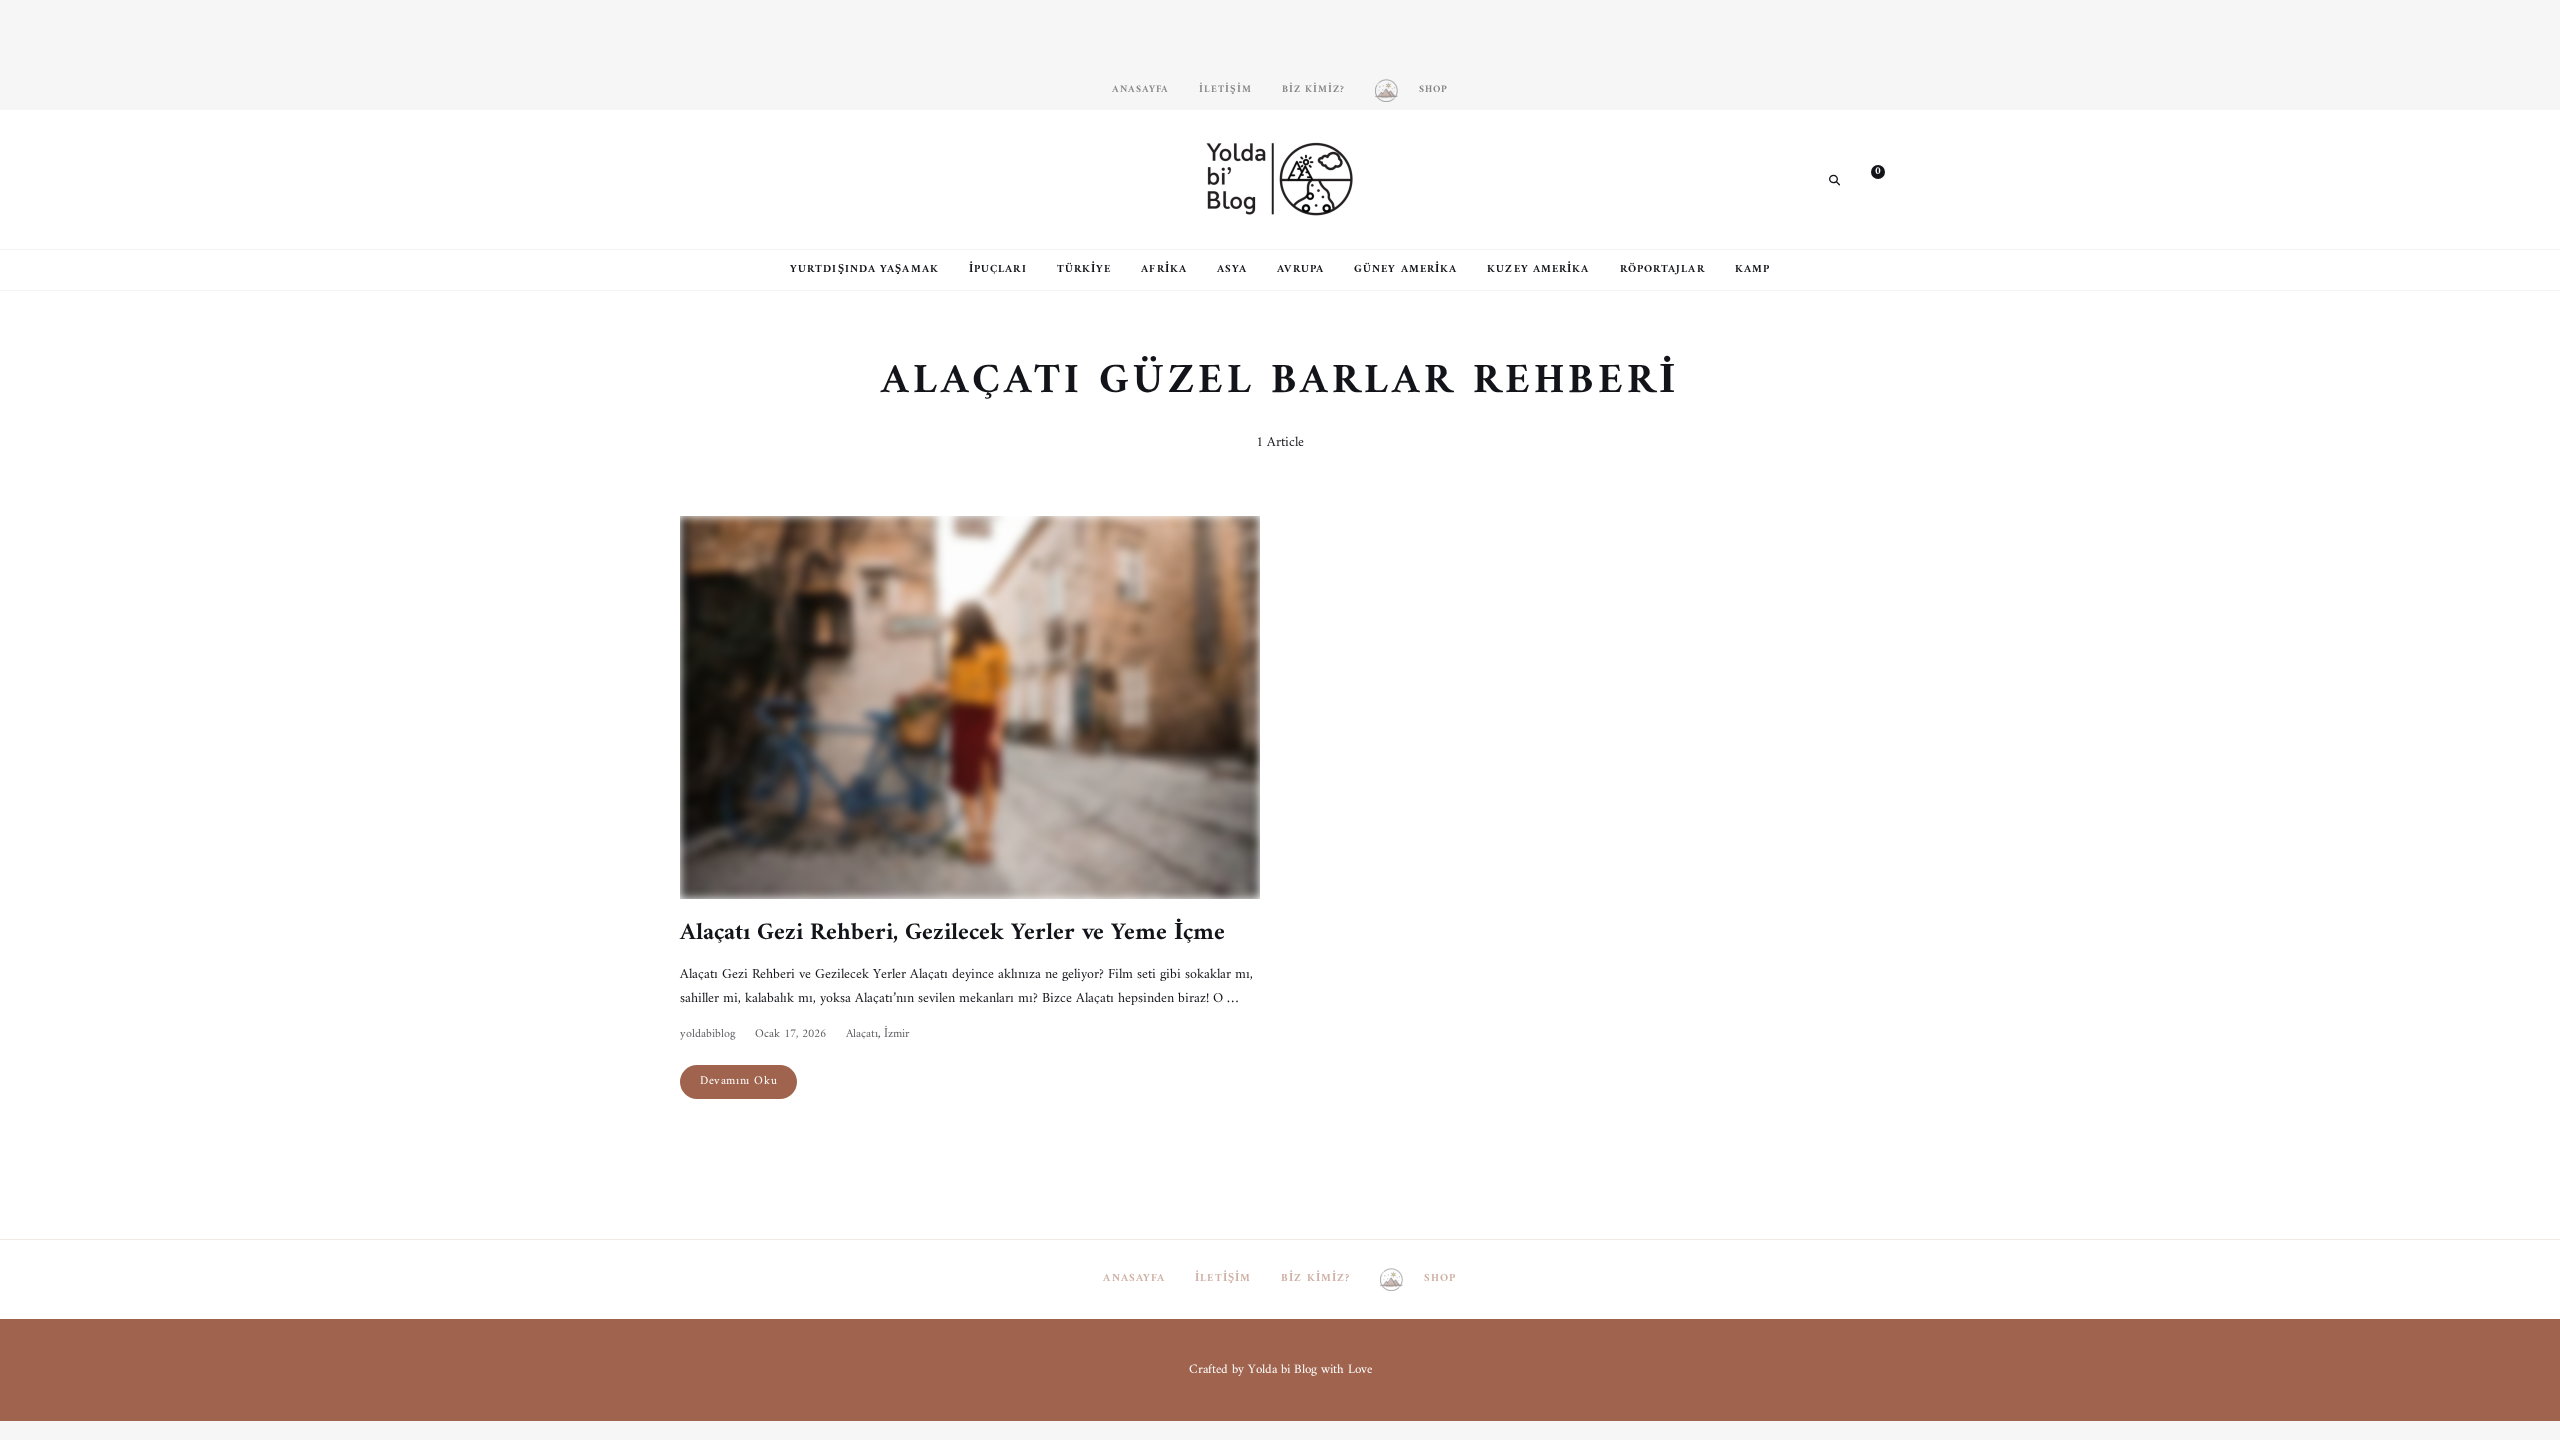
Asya (1232, 269)
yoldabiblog (707, 1034)
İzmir (896, 1034)
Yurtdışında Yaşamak (864, 269)
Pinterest (755, 179)
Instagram (695, 179)
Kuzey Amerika (1538, 269)
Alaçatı (862, 1034)
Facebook (725, 179)
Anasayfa (1140, 89)
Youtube (785, 179)
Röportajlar (1662, 269)
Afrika (1164, 269)
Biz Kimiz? (1313, 89)
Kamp (1752, 269)
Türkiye (1084, 269)
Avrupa (1300, 269)
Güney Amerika (1405, 269)
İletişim (1225, 89)
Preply (815, 179)
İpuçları (998, 269)
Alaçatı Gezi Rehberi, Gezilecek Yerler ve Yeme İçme (952, 933)
